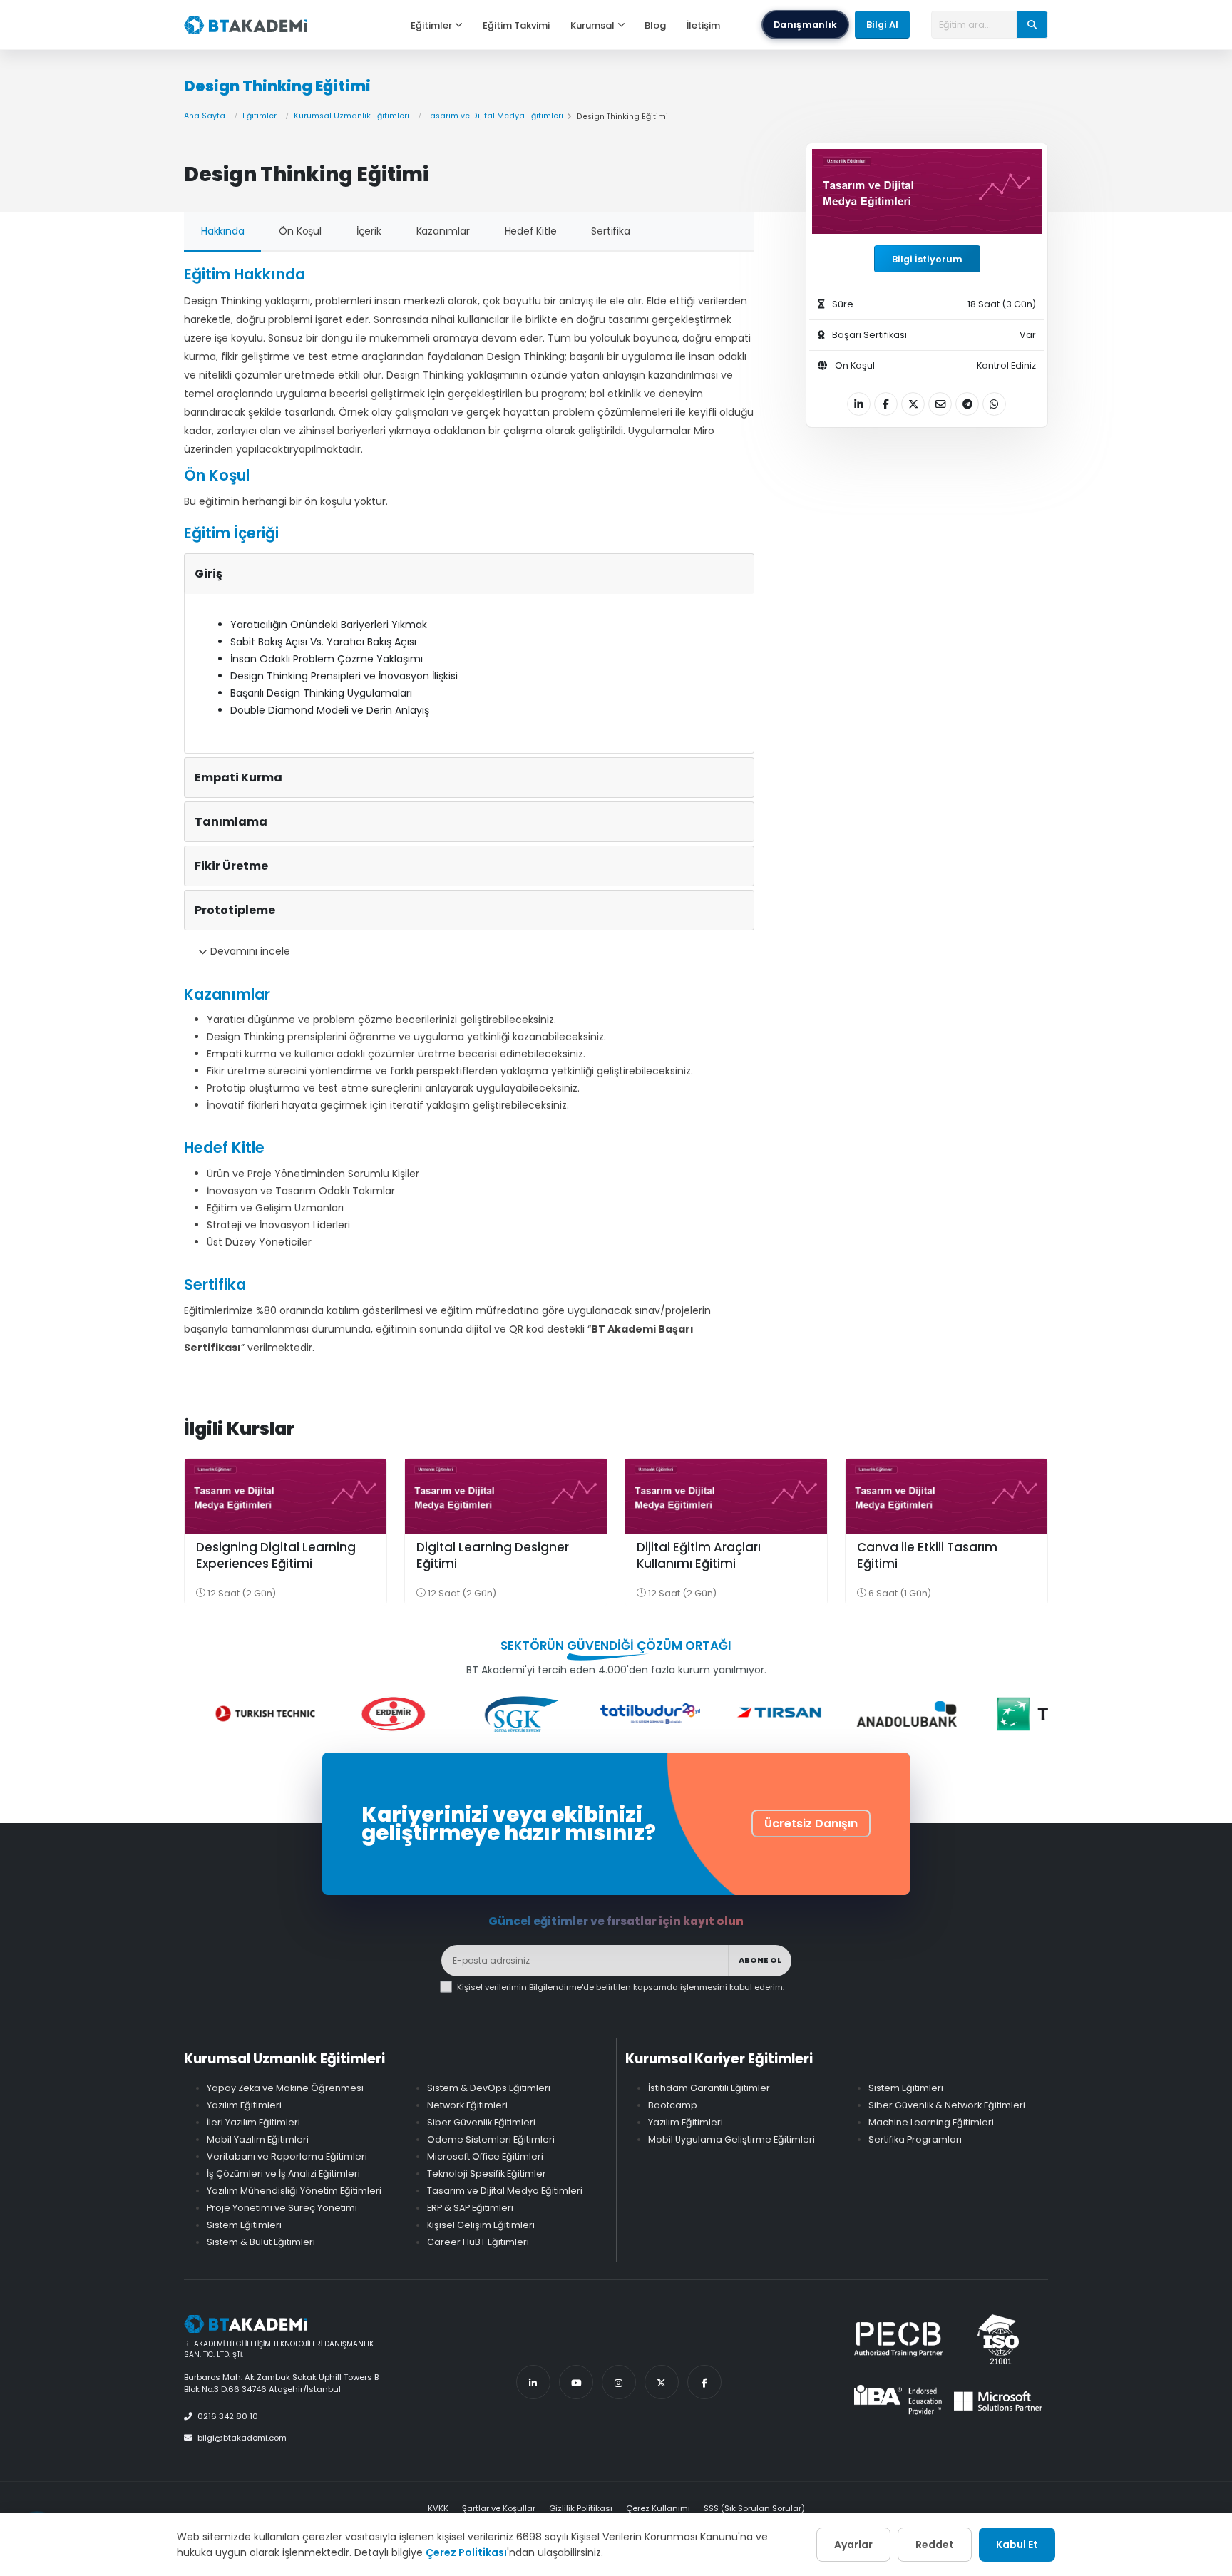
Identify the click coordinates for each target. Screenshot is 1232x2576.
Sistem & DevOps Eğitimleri (489, 2088)
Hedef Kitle (531, 231)
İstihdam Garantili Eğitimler (709, 2088)
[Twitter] (662, 2382)
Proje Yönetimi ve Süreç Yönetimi (282, 2208)
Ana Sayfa (205, 116)
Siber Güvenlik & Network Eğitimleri (947, 2105)
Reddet (935, 2545)
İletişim (703, 25)
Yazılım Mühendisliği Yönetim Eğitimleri (294, 2191)
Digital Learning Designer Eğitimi (493, 1556)
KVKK (438, 2508)
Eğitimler (431, 25)
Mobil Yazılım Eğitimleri (258, 2139)
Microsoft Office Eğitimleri (485, 2156)
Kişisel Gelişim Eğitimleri (481, 2225)
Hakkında (222, 231)
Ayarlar (853, 2545)
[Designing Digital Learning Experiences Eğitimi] (286, 1496)
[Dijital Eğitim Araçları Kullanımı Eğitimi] (726, 1496)
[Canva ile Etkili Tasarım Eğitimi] (946, 1496)
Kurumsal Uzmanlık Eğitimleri (351, 116)
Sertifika (610, 231)
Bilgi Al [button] (882, 25)
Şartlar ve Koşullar (499, 2508)
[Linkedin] (533, 2382)
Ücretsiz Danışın (811, 1823)
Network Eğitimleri (467, 2105)
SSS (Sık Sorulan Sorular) (754, 2508)
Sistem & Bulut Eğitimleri (261, 2242)
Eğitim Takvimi (516, 25)
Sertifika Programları (915, 2139)
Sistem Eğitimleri (244, 2225)
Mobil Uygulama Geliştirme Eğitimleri (731, 2139)
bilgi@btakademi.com (242, 2438)
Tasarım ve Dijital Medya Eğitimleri (495, 116)
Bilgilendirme (555, 1987)
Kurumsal (592, 25)
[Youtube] (576, 2382)
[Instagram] (619, 2382)
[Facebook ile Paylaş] (886, 404)
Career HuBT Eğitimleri (478, 2242)
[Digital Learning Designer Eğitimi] (506, 1496)
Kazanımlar (443, 231)
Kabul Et (1017, 2545)
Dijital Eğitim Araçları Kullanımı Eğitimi (699, 1556)
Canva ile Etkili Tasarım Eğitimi (927, 1556)
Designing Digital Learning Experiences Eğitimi (276, 1556)
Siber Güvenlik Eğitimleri (481, 2122)
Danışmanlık (805, 25)
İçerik (369, 231)
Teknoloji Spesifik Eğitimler (487, 2174)
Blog (655, 25)
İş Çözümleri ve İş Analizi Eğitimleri (283, 2174)
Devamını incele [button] (249, 951)
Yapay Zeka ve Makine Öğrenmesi (285, 2088)
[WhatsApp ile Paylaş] (994, 404)
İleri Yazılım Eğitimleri (253, 2122)
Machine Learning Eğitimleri (931, 2122)
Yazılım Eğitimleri (244, 2105)
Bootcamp (673, 2105)
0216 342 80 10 (228, 2416)
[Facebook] (704, 2382)
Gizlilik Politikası (581, 2508)
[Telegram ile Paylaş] (967, 404)
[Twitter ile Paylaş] (913, 404)
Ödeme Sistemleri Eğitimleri (491, 2139)
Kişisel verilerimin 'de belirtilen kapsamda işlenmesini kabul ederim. (621, 1987)
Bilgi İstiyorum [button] (927, 259)
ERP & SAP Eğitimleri (470, 2208)
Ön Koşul (300, 231)
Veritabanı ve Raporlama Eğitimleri (287, 2156)
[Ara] (1032, 24)
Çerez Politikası (466, 2552)
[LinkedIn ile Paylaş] (859, 404)
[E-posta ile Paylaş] (940, 404)
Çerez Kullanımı (658, 2508)
